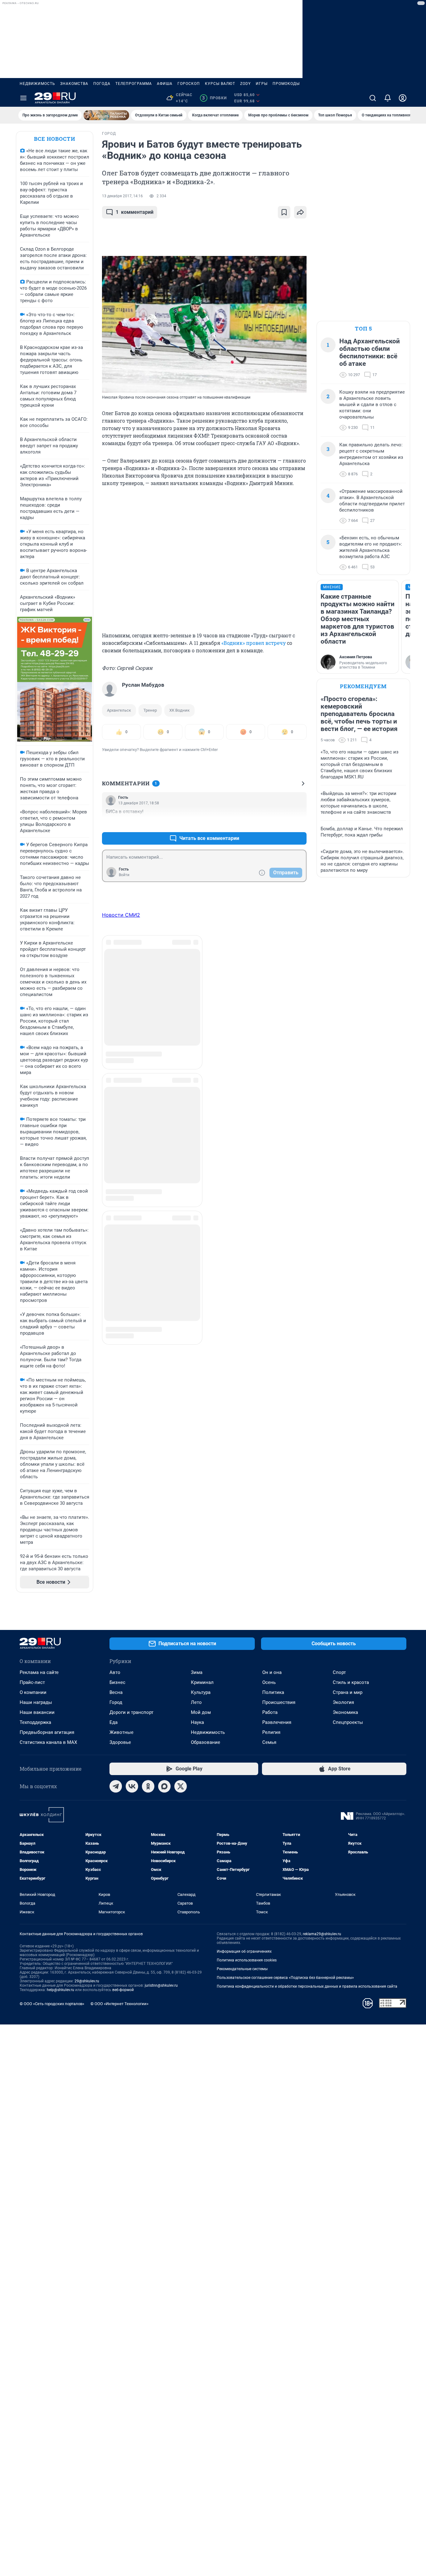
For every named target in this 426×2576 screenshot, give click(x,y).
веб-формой (123, 1990)
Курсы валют (220, 84)
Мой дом (201, 1712)
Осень (269, 1682)
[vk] (132, 1786)
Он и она (272, 1672)
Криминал (202, 1682)
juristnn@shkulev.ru (161, 1985)
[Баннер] (106, 115)
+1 (282, 823)
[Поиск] (373, 98)
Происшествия (279, 1702)
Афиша (165, 84)
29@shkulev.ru (87, 1981)
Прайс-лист (32, 1682)
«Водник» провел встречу (254, 643)
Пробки (214, 98)
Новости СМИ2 (121, 915)
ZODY (245, 84)
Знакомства (74, 84)
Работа (270, 1712)
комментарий (135, 212)
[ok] (148, 1786)
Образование (206, 1742)
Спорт (339, 1672)
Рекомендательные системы (242, 1969)
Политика (273, 1692)
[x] (181, 1786)
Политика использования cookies (247, 1960)
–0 (299, 823)
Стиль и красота (351, 1682)
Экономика (345, 1712)
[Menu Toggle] (23, 98)
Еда (114, 1722)
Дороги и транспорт (131, 1712)
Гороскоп (189, 84)
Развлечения (277, 1722)
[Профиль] (403, 98)
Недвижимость (37, 84)
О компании (33, 1692)
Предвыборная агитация (47, 1732)
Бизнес (117, 1682)
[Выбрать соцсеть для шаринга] (300, 212)
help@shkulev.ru (61, 1990)
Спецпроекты (348, 1722)
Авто (115, 1672)
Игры (262, 84)
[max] (164, 1786)
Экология (343, 1702)
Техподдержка (35, 1722)
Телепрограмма (134, 84)
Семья (269, 1742)
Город (116, 1702)
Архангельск (119, 710)
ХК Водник (179, 710)
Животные (121, 1732)
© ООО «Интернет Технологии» (119, 2004)
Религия (271, 1732)
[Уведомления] (388, 98)
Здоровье (120, 1742)
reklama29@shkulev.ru (322, 1934)
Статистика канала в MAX (48, 1742)
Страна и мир (348, 1692)
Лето (196, 1702)
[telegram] (116, 1786)
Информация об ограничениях (244, 1951)
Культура (201, 1692)
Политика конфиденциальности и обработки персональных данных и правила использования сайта (307, 1986)
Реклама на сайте (39, 1672)
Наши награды (36, 1702)
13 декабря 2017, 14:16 (122, 196)
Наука (197, 1722)
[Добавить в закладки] (284, 212)
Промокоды (286, 84)
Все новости (55, 139)
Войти (124, 875)
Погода (102, 84)
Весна (116, 1692)
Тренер (150, 710)
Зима (197, 1672)
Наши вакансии (37, 1712)
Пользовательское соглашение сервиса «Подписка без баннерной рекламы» (285, 1978)
